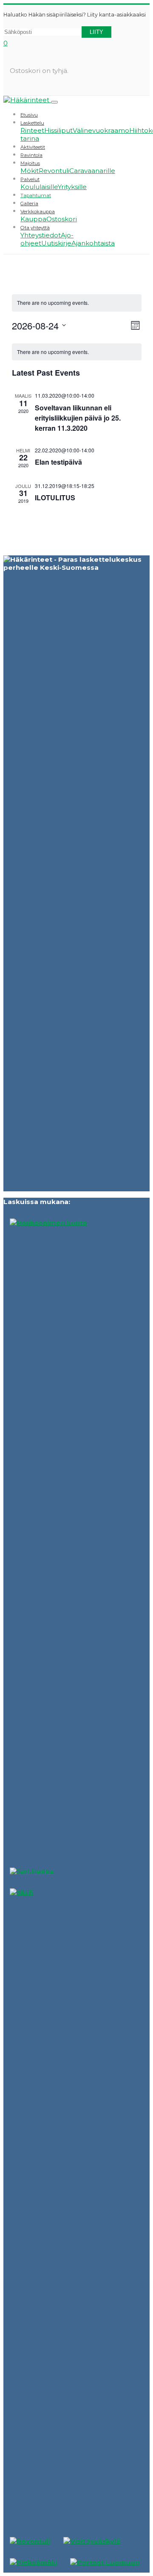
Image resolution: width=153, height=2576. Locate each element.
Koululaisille (39, 187)
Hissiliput (58, 130)
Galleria (29, 204)
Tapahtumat (36, 195)
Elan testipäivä (58, 462)
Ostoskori (62, 219)
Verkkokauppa (38, 212)
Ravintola (31, 155)
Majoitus (30, 163)
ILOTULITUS (55, 498)
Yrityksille (72, 187)
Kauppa (33, 219)
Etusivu (29, 115)
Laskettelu (32, 123)
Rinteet (32, 130)
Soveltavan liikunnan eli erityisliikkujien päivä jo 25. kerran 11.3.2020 (78, 418)
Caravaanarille (92, 171)
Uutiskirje (56, 243)
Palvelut (30, 179)
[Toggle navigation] (54, 102)
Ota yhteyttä (35, 228)
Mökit (30, 171)
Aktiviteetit (33, 147)
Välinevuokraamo (101, 130)
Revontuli (54, 171)
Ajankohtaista (93, 243)
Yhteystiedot (41, 235)
